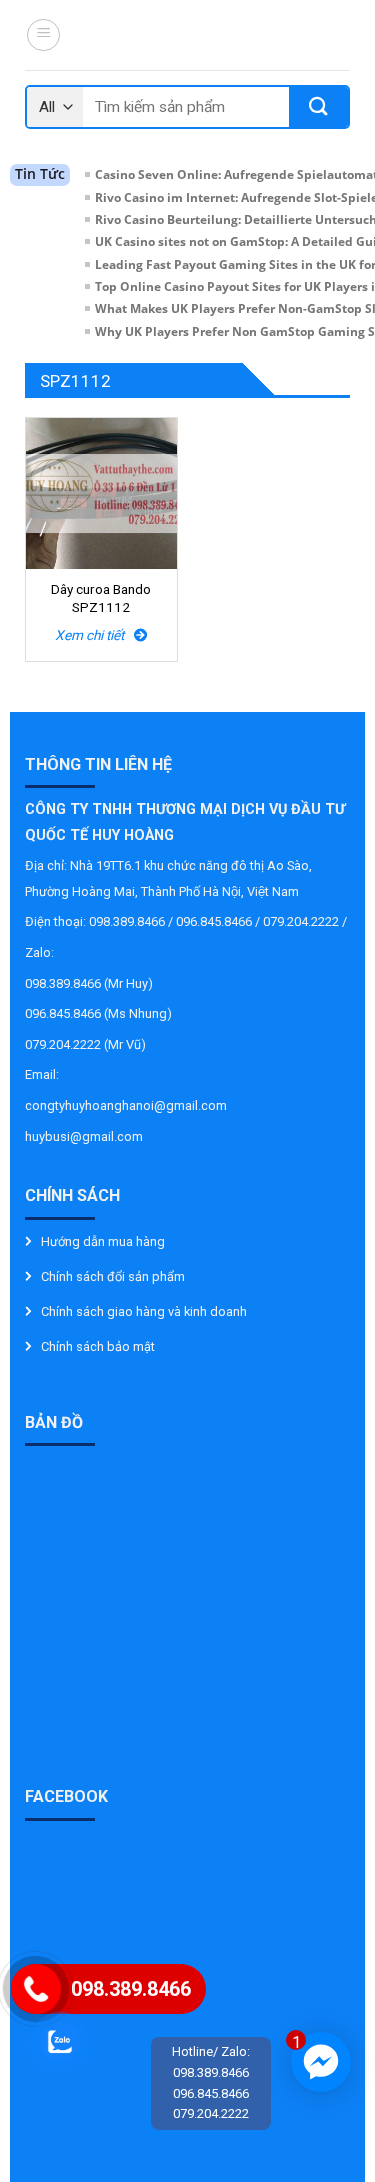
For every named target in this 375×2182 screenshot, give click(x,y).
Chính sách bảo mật (98, 1346)
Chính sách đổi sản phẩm (113, 1276)
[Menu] (43, 35)
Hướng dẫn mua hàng (103, 1241)
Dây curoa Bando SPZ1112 (101, 598)
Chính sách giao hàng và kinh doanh (144, 1311)
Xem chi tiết (94, 635)
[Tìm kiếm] (318, 107)
